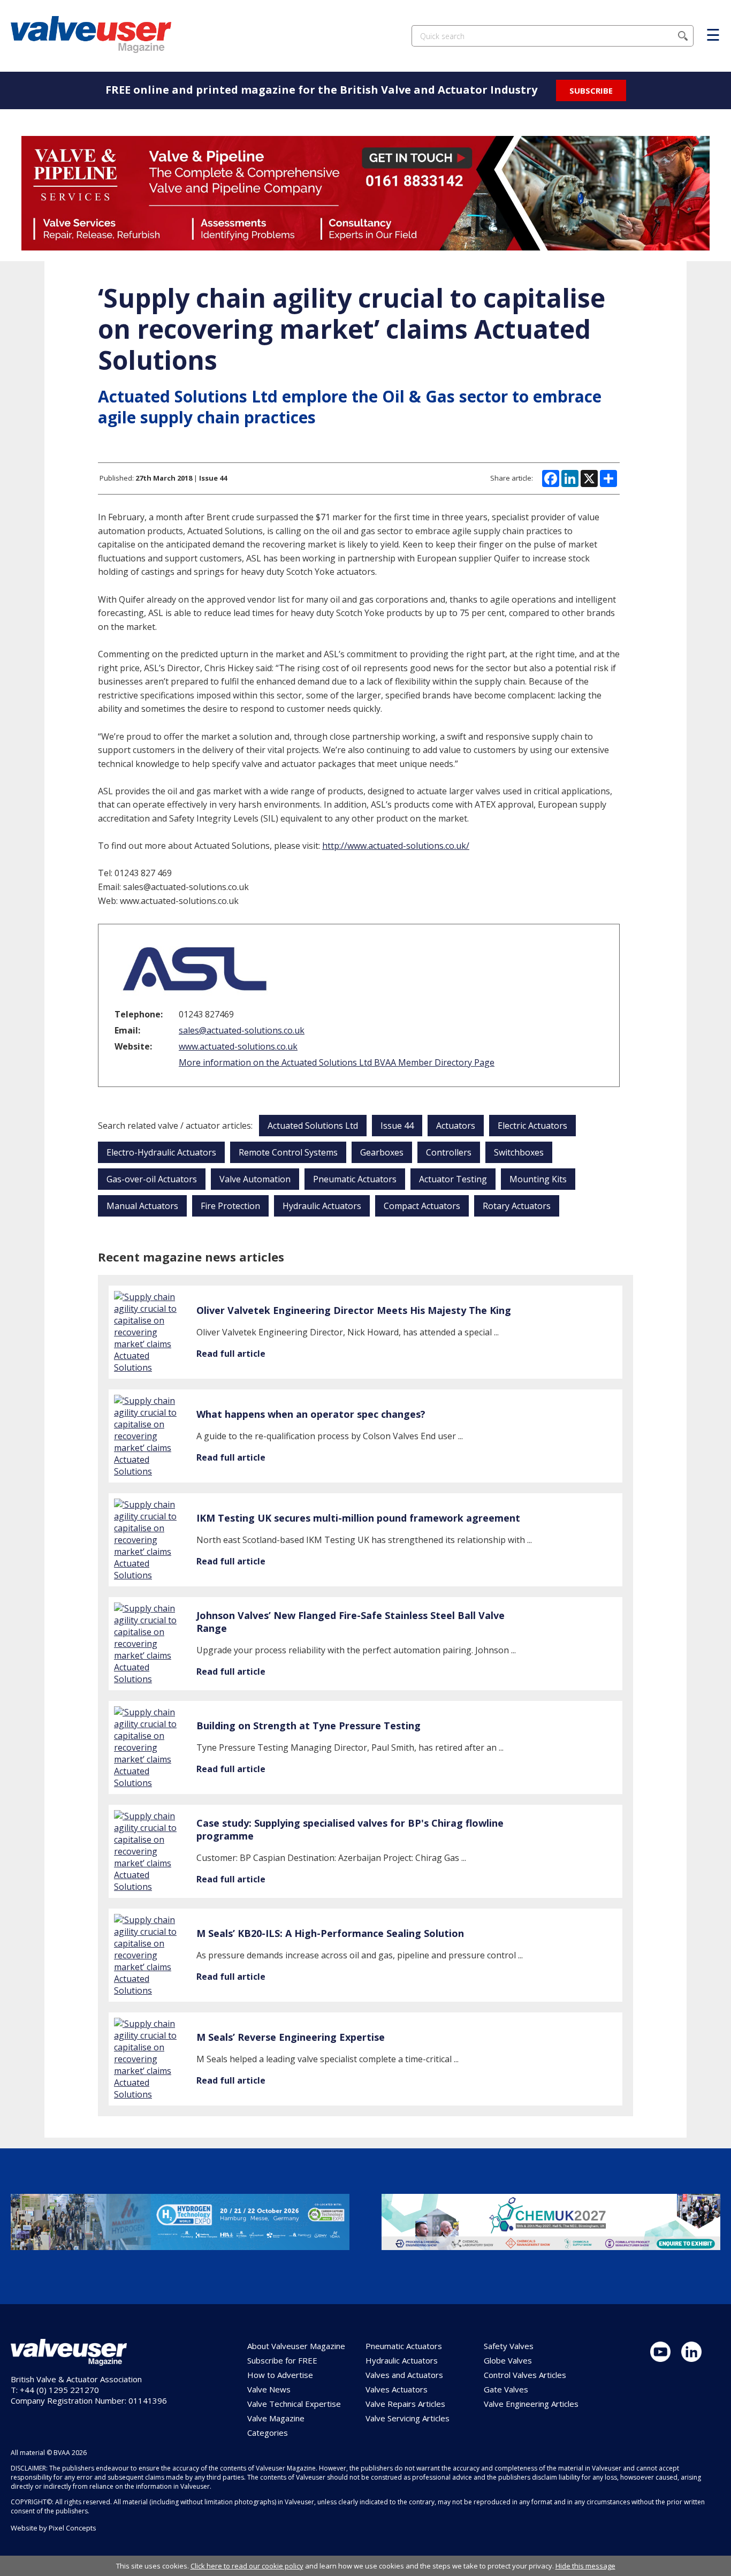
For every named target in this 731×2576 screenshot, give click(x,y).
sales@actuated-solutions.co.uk (242, 1030)
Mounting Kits (538, 1179)
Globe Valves (508, 2360)
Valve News (269, 2389)
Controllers (449, 1152)
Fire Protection (230, 1206)
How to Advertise (280, 2375)
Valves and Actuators (404, 2375)
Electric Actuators (532, 1126)
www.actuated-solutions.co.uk (238, 1046)
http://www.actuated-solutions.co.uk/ (396, 846)
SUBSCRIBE (591, 90)
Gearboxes (382, 1152)
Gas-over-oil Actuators (152, 1179)
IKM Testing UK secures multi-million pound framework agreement (358, 1518)
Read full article (231, 1354)
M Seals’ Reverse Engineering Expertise (291, 2037)
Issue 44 (397, 1126)
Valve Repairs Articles (405, 2404)
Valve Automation (255, 1179)
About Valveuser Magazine (296, 2346)
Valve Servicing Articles (408, 2418)
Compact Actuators (422, 1206)
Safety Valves (509, 2346)
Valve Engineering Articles (531, 2404)
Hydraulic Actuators (322, 1206)
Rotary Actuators (517, 1206)
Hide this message (585, 2566)
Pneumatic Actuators (355, 1179)
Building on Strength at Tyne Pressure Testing (309, 1726)
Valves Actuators (397, 2389)
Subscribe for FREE (282, 2360)
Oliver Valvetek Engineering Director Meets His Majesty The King (354, 1310)
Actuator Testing (453, 1179)
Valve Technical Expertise (294, 2404)
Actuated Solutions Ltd (313, 1126)
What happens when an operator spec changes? (311, 1414)
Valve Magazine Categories (276, 2425)
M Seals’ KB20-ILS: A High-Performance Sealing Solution (330, 1933)
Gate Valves (506, 2389)
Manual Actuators (142, 1206)
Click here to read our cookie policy (247, 2566)
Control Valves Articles (525, 2375)
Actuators (456, 1126)
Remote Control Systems (288, 1152)
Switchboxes (519, 1152)
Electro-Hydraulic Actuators (161, 1152)
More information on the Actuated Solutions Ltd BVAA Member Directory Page (337, 1062)
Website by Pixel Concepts (54, 2528)
